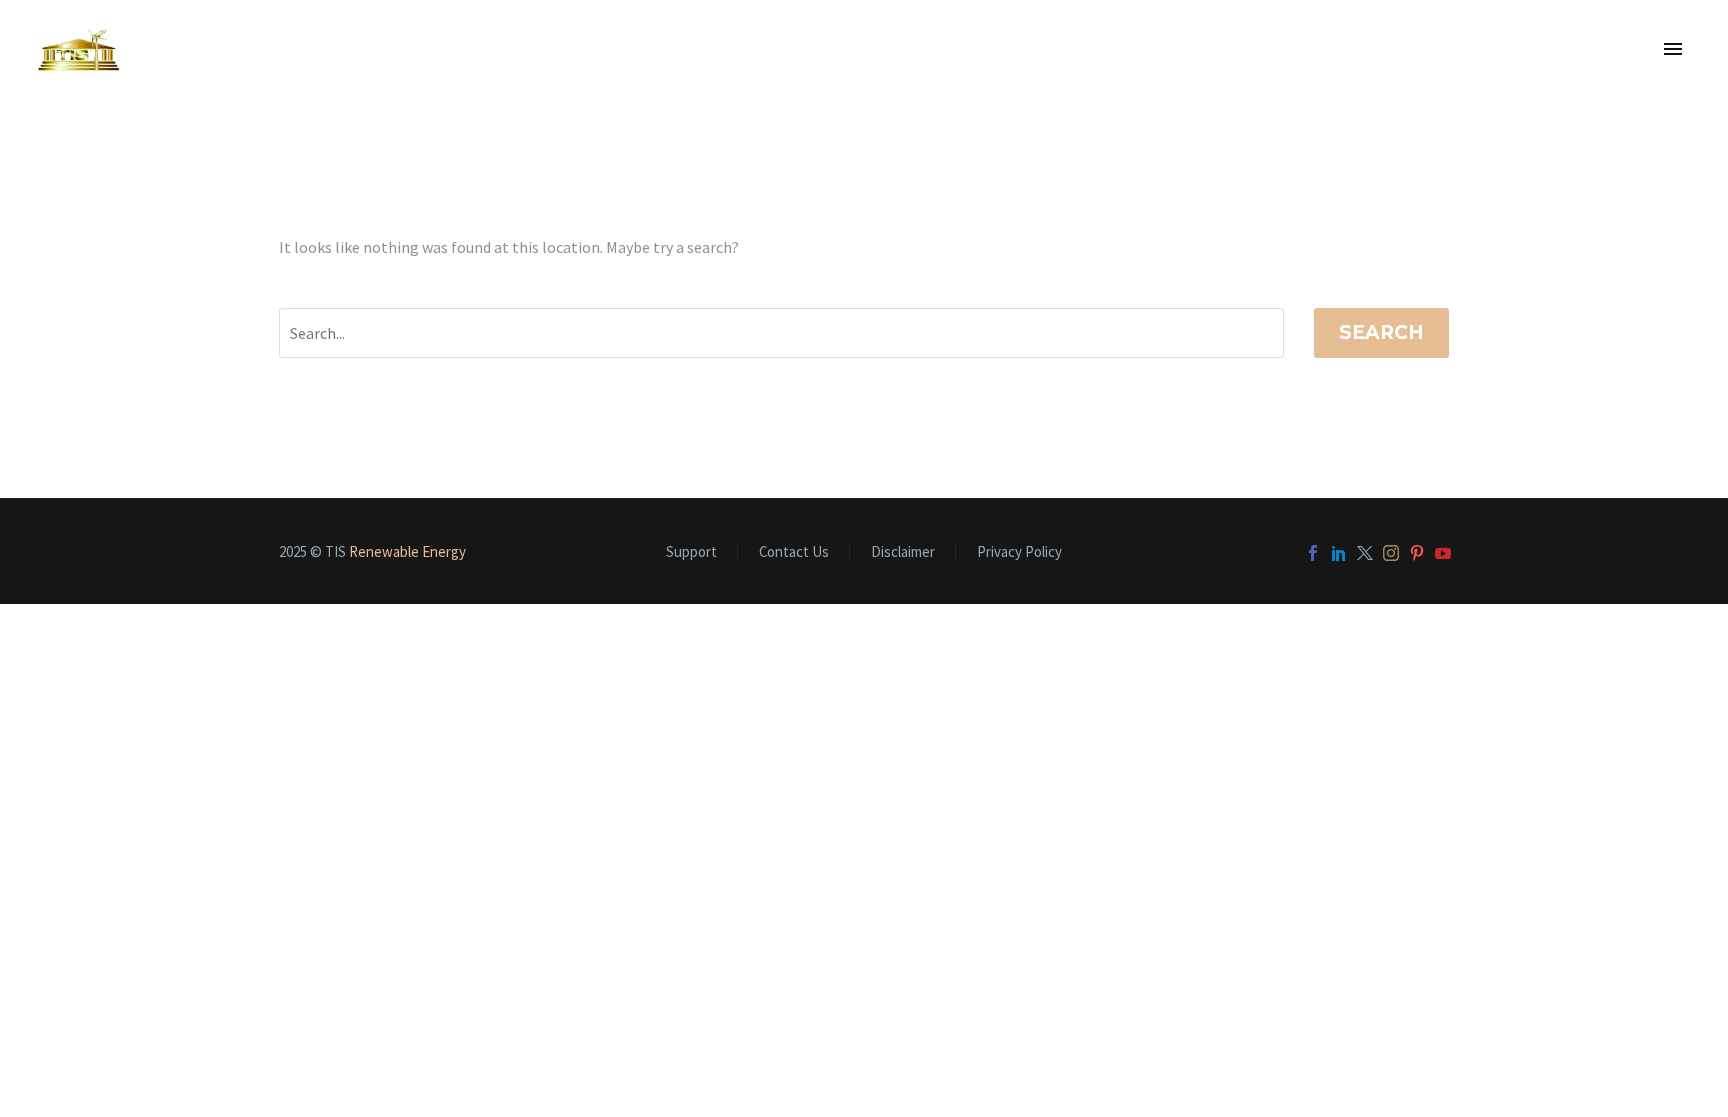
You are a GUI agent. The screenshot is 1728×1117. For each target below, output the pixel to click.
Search (1381, 332)
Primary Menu (1673, 50)
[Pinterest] (1417, 553)
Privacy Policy (1019, 552)
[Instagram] (1391, 553)
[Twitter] (1365, 553)
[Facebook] (1313, 553)
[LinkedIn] (1339, 553)
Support (691, 552)
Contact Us (794, 552)
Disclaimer (903, 552)
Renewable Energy (407, 551)
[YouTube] (1443, 553)
